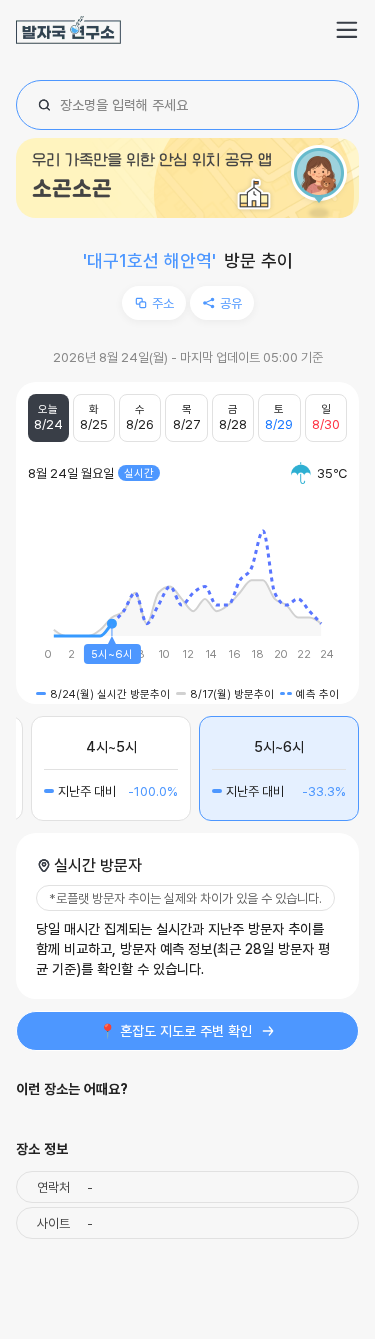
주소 (163, 303)
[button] (347, 30)
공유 (231, 303)
